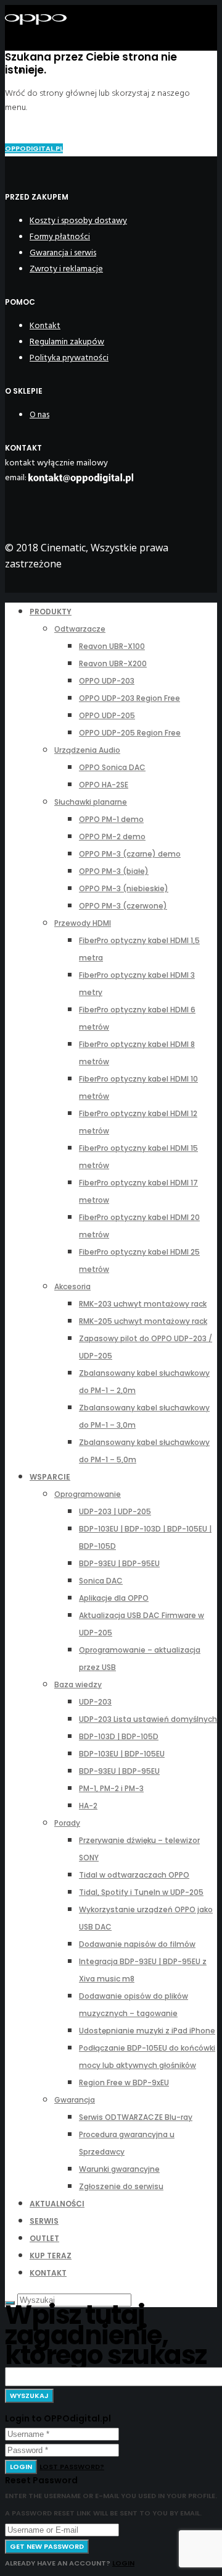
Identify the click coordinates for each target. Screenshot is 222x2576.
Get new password (47, 2546)
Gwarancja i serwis (63, 252)
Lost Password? (72, 2467)
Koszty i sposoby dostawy (78, 220)
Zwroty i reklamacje (66, 269)
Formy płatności (60, 236)
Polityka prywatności (69, 358)
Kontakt (45, 325)
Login (21, 2467)
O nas (39, 414)
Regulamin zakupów (67, 341)
